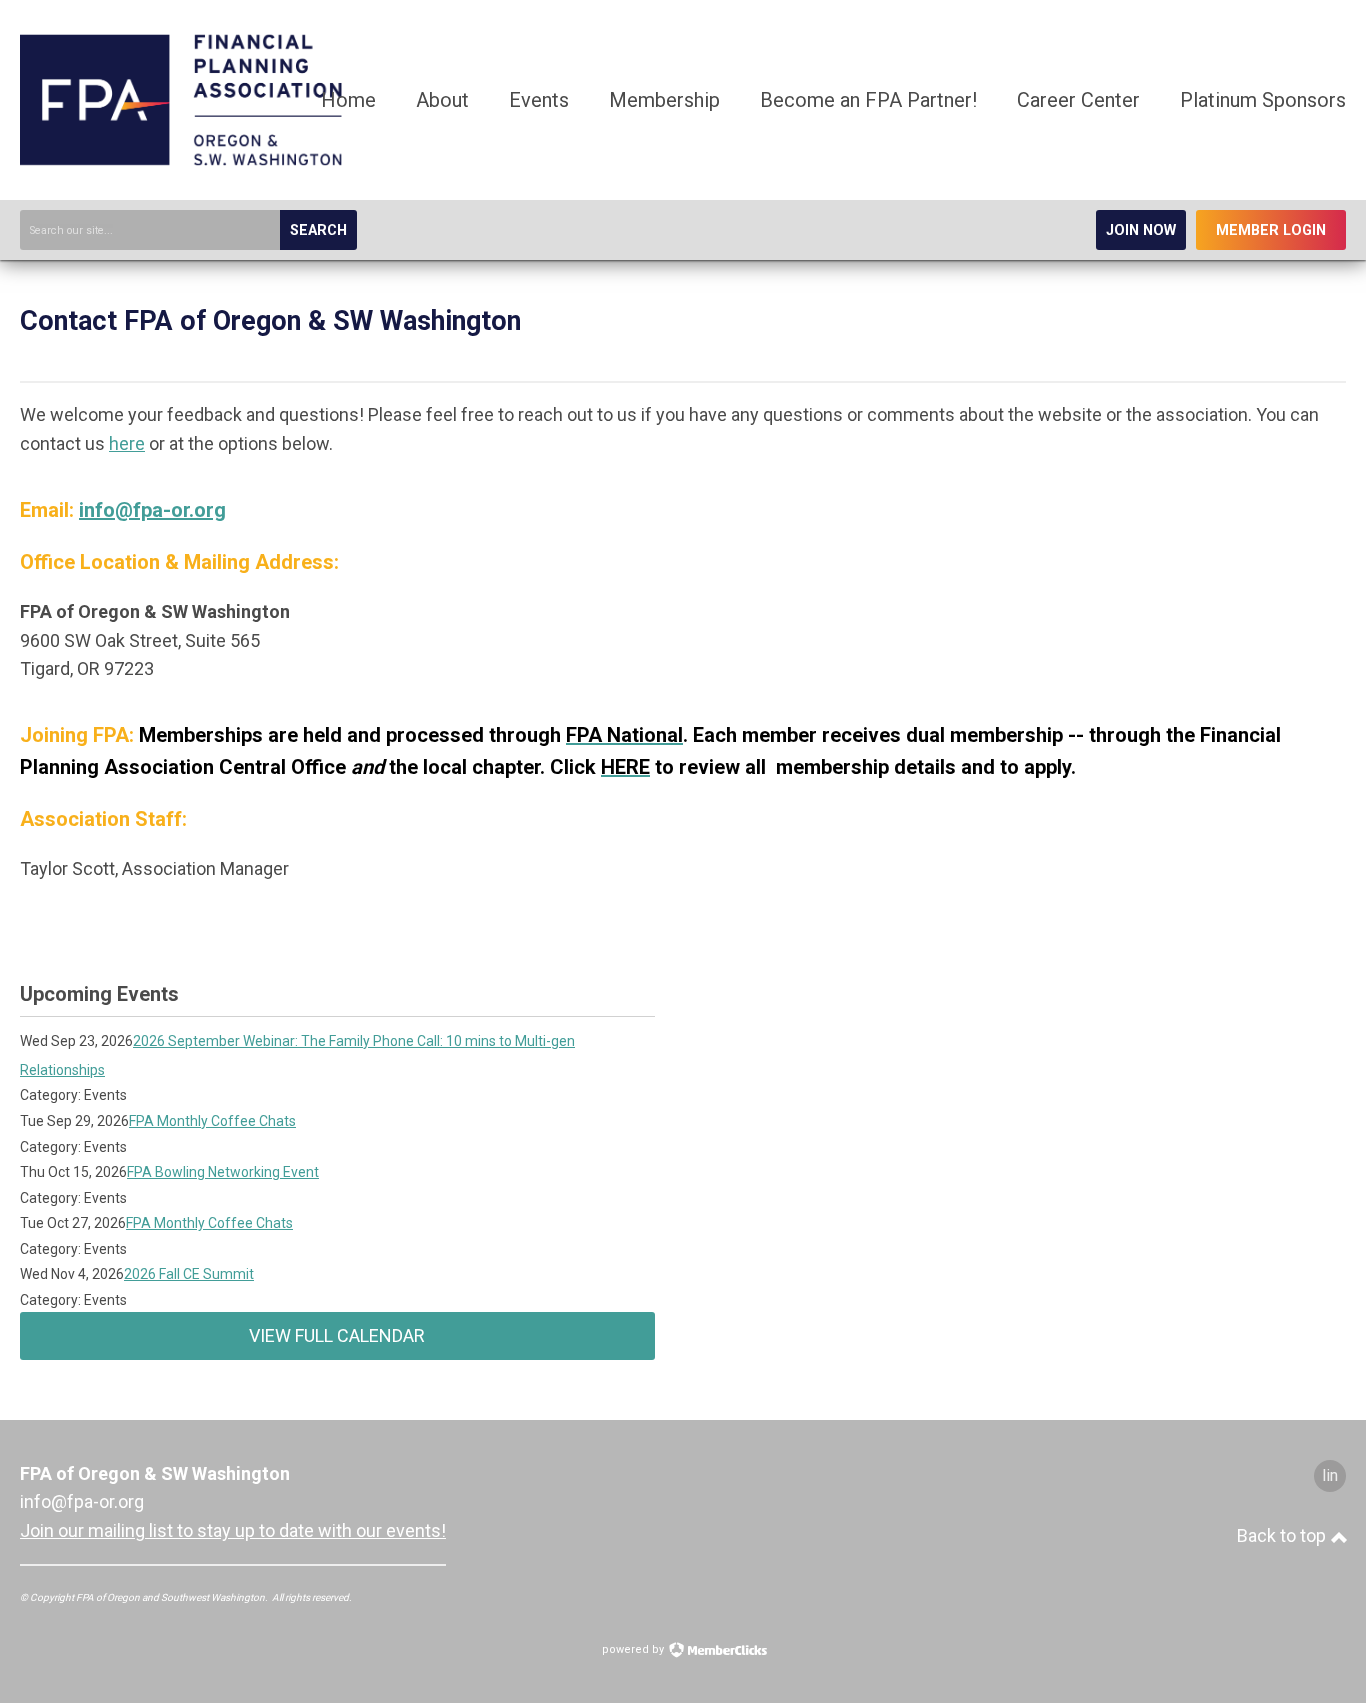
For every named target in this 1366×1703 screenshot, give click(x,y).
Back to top (1283, 1535)
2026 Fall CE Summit (189, 1274)
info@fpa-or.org (152, 510)
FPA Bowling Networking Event (223, 1172)
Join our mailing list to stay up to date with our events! (233, 1530)
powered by (634, 1649)
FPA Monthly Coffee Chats (212, 1121)
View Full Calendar (337, 1335)
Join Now (1141, 230)
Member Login (1271, 230)
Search (318, 230)
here (127, 443)
